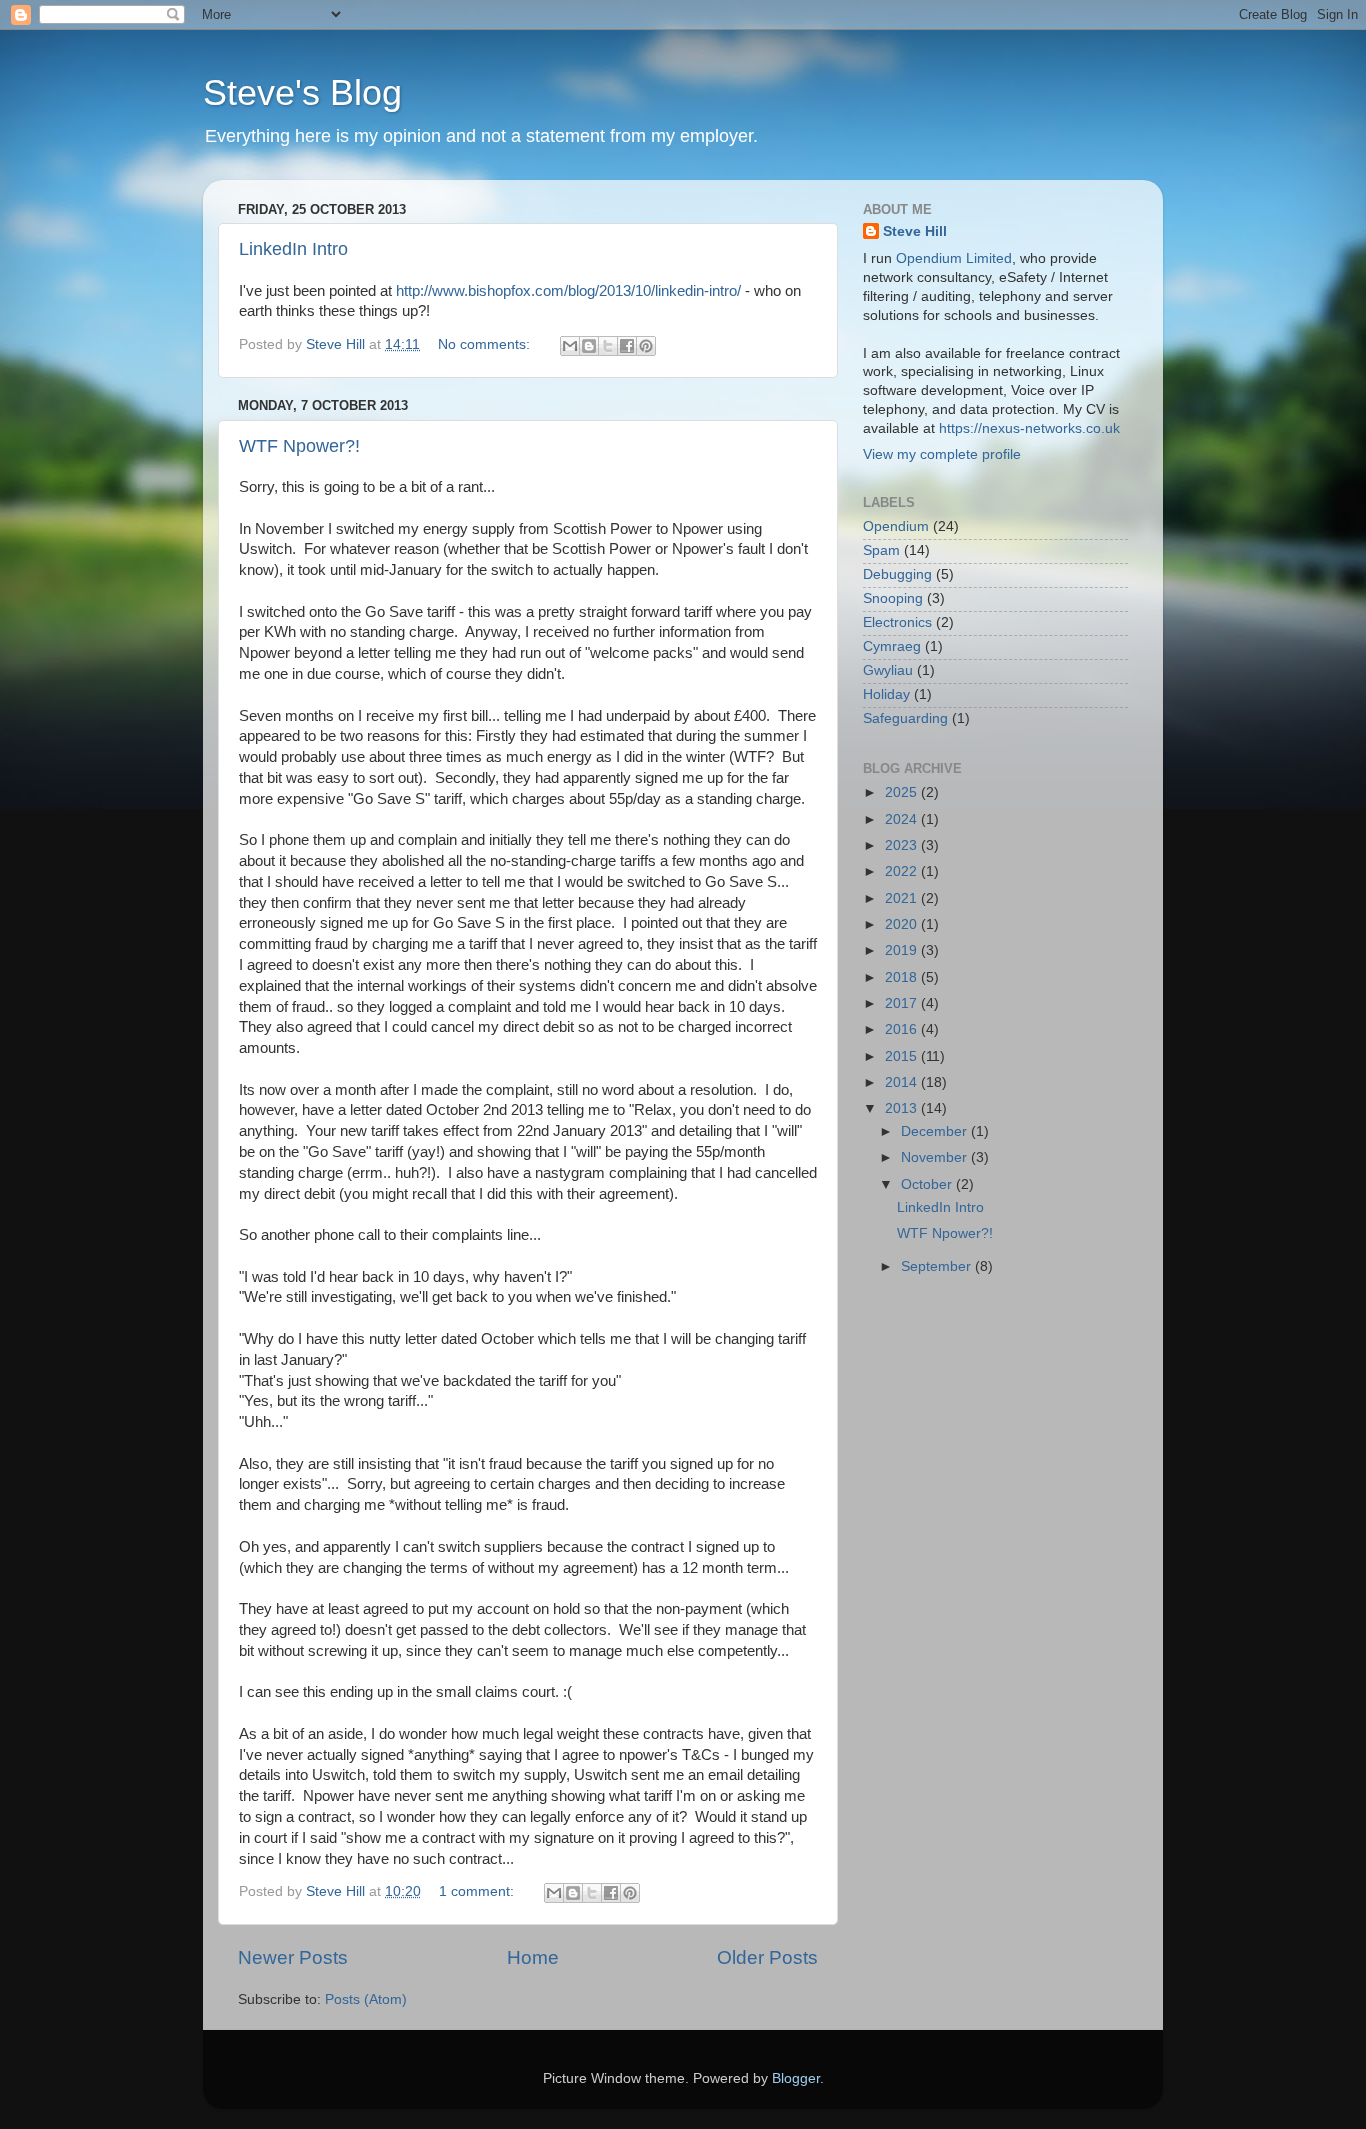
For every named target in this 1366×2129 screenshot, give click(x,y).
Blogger (796, 2078)
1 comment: (478, 1891)
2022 (903, 871)
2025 (903, 792)
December (936, 1131)
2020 (903, 924)
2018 (903, 977)
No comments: (486, 344)
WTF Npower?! (299, 446)
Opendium (896, 526)
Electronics (897, 622)
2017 (903, 1003)
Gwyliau (888, 670)
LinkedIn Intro (293, 249)
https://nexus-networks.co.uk (1029, 428)
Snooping (893, 598)
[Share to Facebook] (627, 346)
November (936, 1157)
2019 (903, 950)
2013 (903, 1108)
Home (533, 1957)
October (928, 1184)
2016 (903, 1029)
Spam (881, 550)
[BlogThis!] (589, 346)
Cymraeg (892, 646)
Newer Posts (293, 1957)
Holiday (886, 694)
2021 (903, 898)
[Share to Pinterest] (646, 346)
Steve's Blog (302, 92)
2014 (903, 1082)
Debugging (897, 574)
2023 (903, 845)
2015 (903, 1056)
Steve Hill (915, 231)
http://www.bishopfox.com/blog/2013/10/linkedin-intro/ (568, 291)
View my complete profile (942, 454)
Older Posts (767, 1957)
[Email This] (570, 346)
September (938, 1266)
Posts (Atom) (366, 1999)
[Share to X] (608, 346)
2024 (903, 819)
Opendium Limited (954, 258)
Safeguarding (905, 718)
